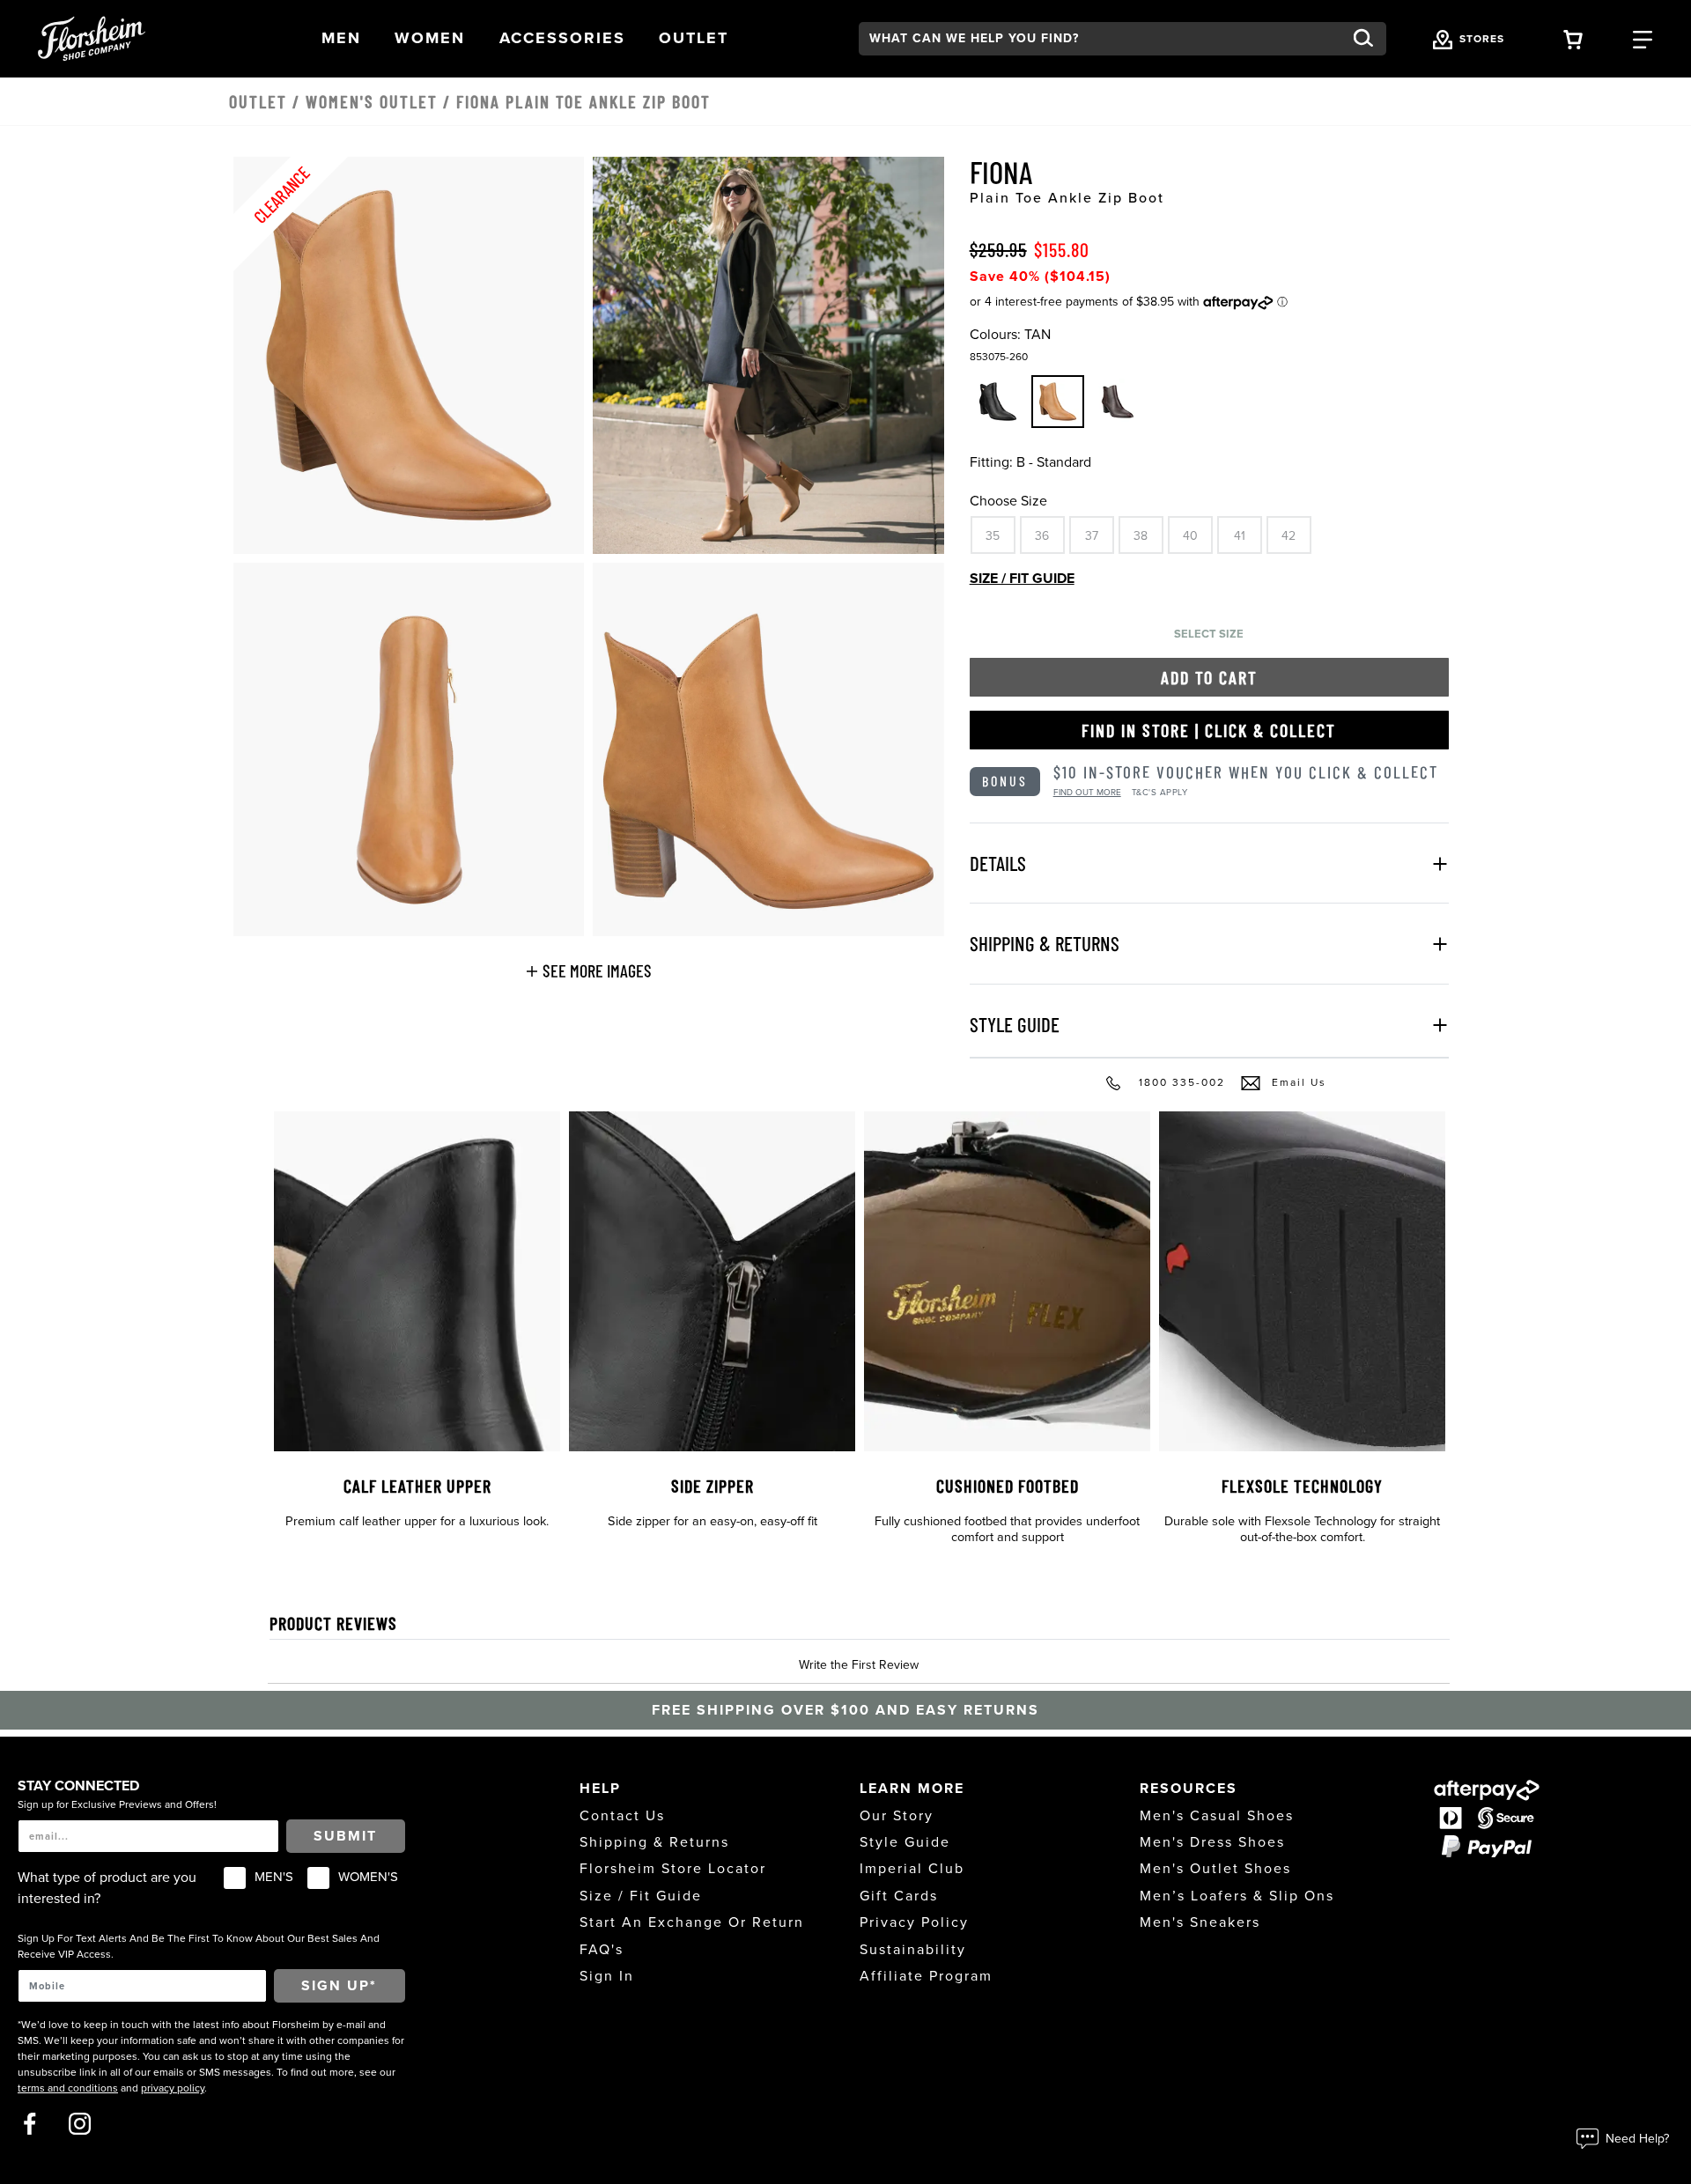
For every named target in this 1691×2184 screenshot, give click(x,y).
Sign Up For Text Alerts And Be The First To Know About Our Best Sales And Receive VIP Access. (199, 1946)
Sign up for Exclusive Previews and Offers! (117, 1804)
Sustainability (913, 1950)
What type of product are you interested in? (107, 1888)
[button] (341, 38)
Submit (345, 1836)
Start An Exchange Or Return (692, 1922)
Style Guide (905, 1842)
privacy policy (173, 2088)
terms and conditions (68, 2088)
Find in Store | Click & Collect (1209, 730)
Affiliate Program (926, 1976)
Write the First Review (859, 1665)
